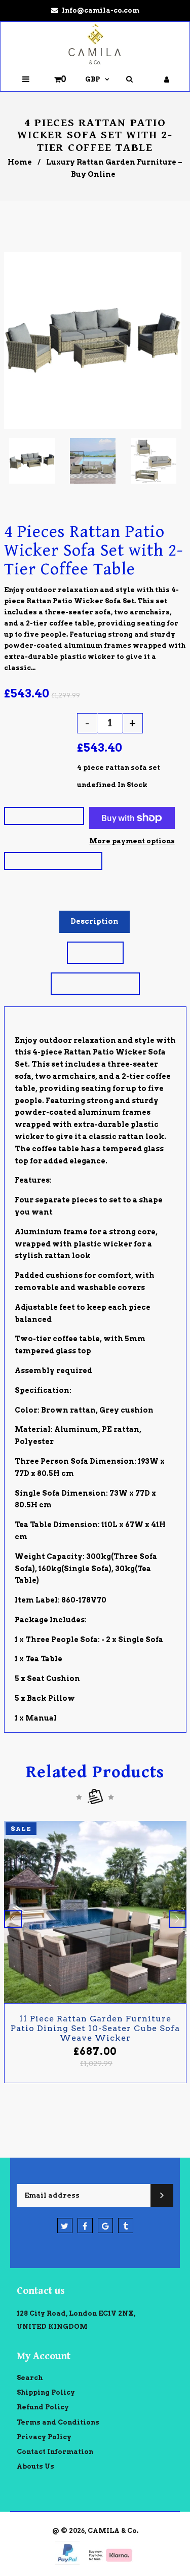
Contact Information (55, 2452)
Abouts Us (35, 2466)
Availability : (36, 785)
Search (30, 2378)
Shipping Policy (46, 2392)
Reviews (95, 952)
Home (20, 162)
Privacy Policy (44, 2437)
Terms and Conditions (58, 2422)
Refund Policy (43, 2407)
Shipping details (95, 983)
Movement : (32, 768)
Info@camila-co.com (101, 10)
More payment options (132, 841)
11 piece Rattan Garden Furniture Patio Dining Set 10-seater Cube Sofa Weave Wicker (95, 2028)
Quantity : (28, 721)
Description (94, 921)
